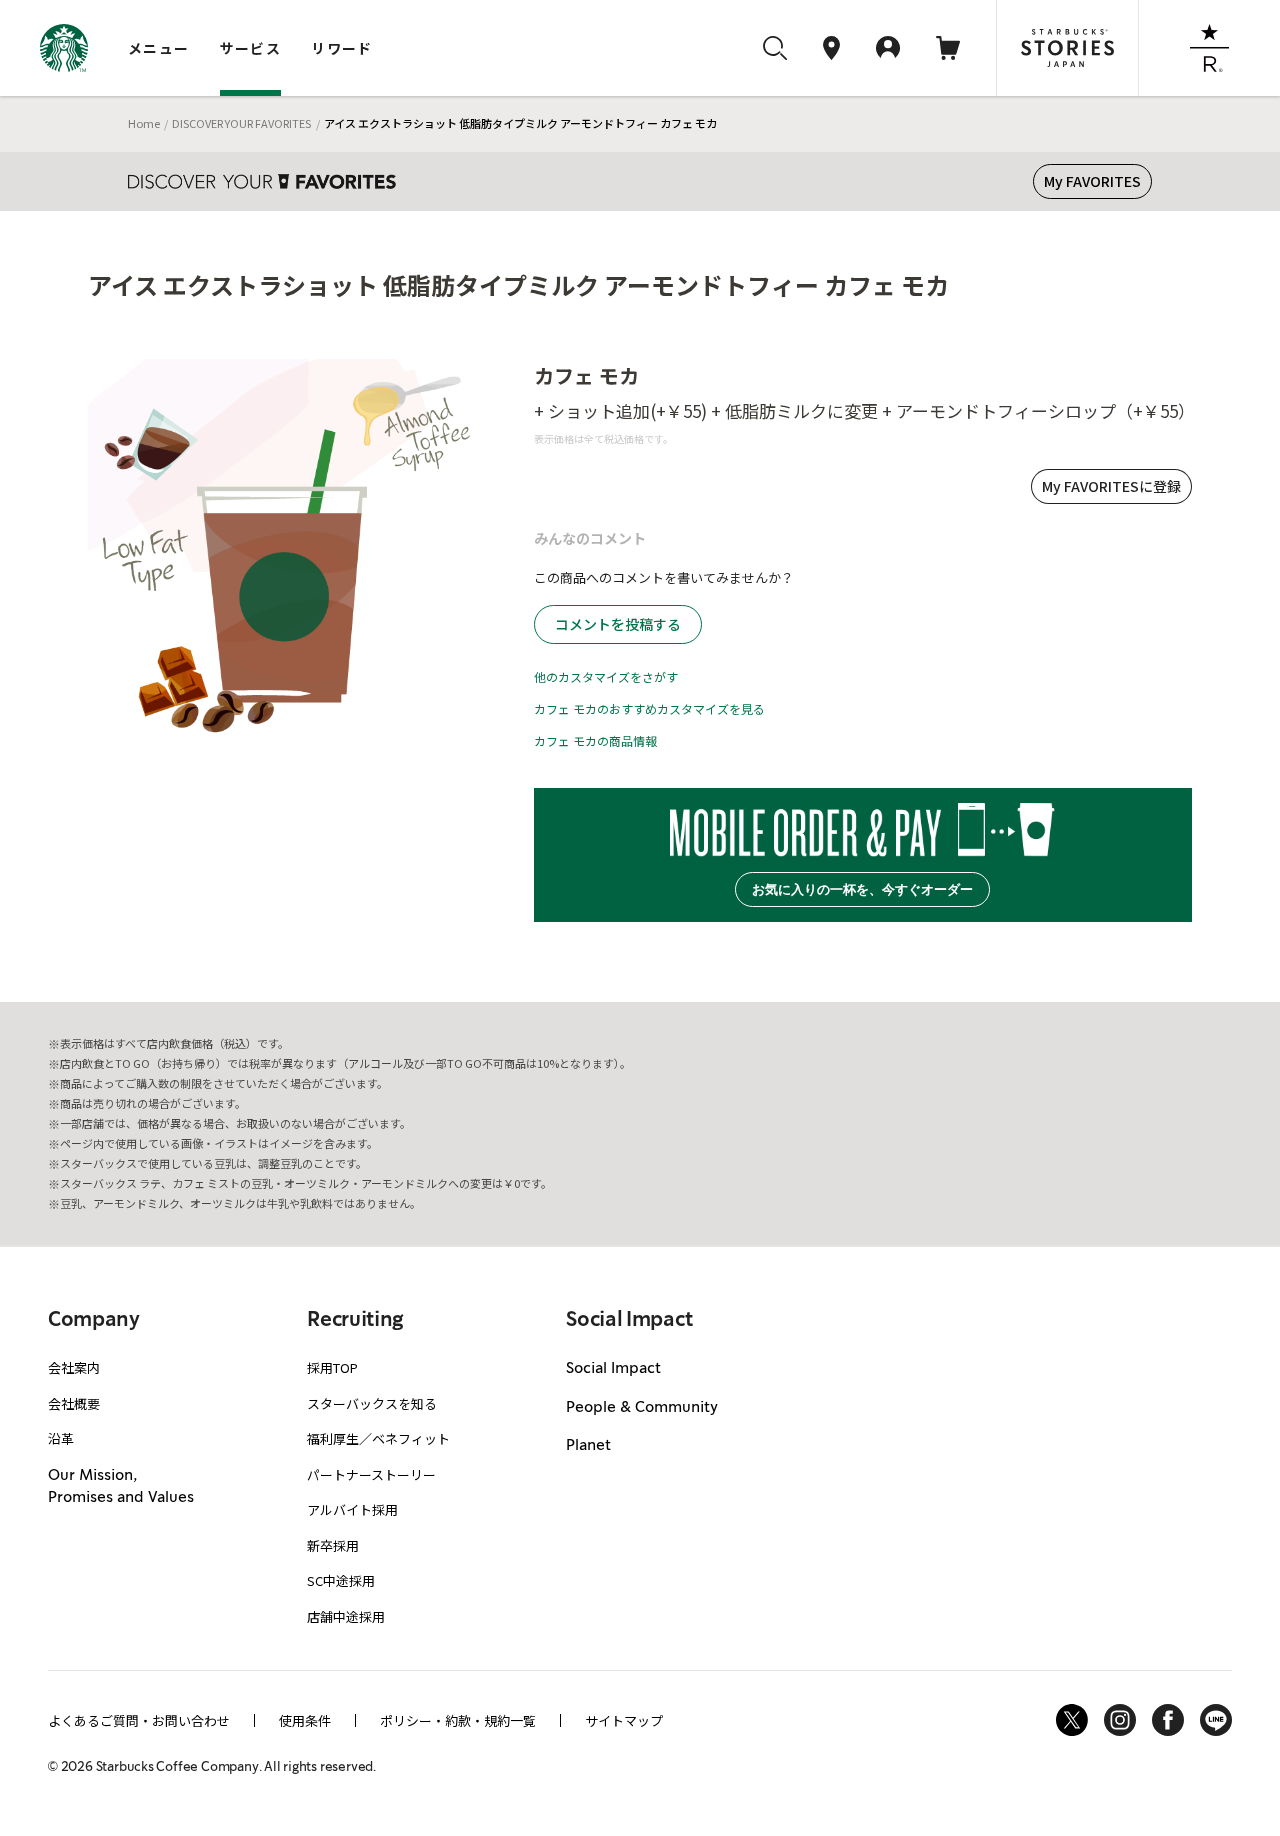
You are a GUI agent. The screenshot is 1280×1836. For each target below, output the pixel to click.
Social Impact (613, 1369)
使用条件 (305, 1720)
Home (144, 123)
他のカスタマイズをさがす (606, 676)
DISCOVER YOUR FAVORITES (241, 123)
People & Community (642, 1408)
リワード (342, 48)
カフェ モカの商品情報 (595, 740)
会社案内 (74, 1367)
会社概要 (74, 1403)
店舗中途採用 (346, 1616)
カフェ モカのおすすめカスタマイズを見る (649, 708)
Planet (588, 1446)
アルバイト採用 (352, 1509)
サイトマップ (624, 1720)
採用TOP (332, 1367)
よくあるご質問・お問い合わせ (139, 1720)
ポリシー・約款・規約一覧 (458, 1720)
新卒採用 (333, 1545)
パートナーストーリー (371, 1474)
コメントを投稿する (618, 624)
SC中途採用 (341, 1580)
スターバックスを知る (372, 1403)
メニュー (159, 48)
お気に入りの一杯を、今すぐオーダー (862, 889)
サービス (251, 48)
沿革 (61, 1438)
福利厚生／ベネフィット (378, 1438)
